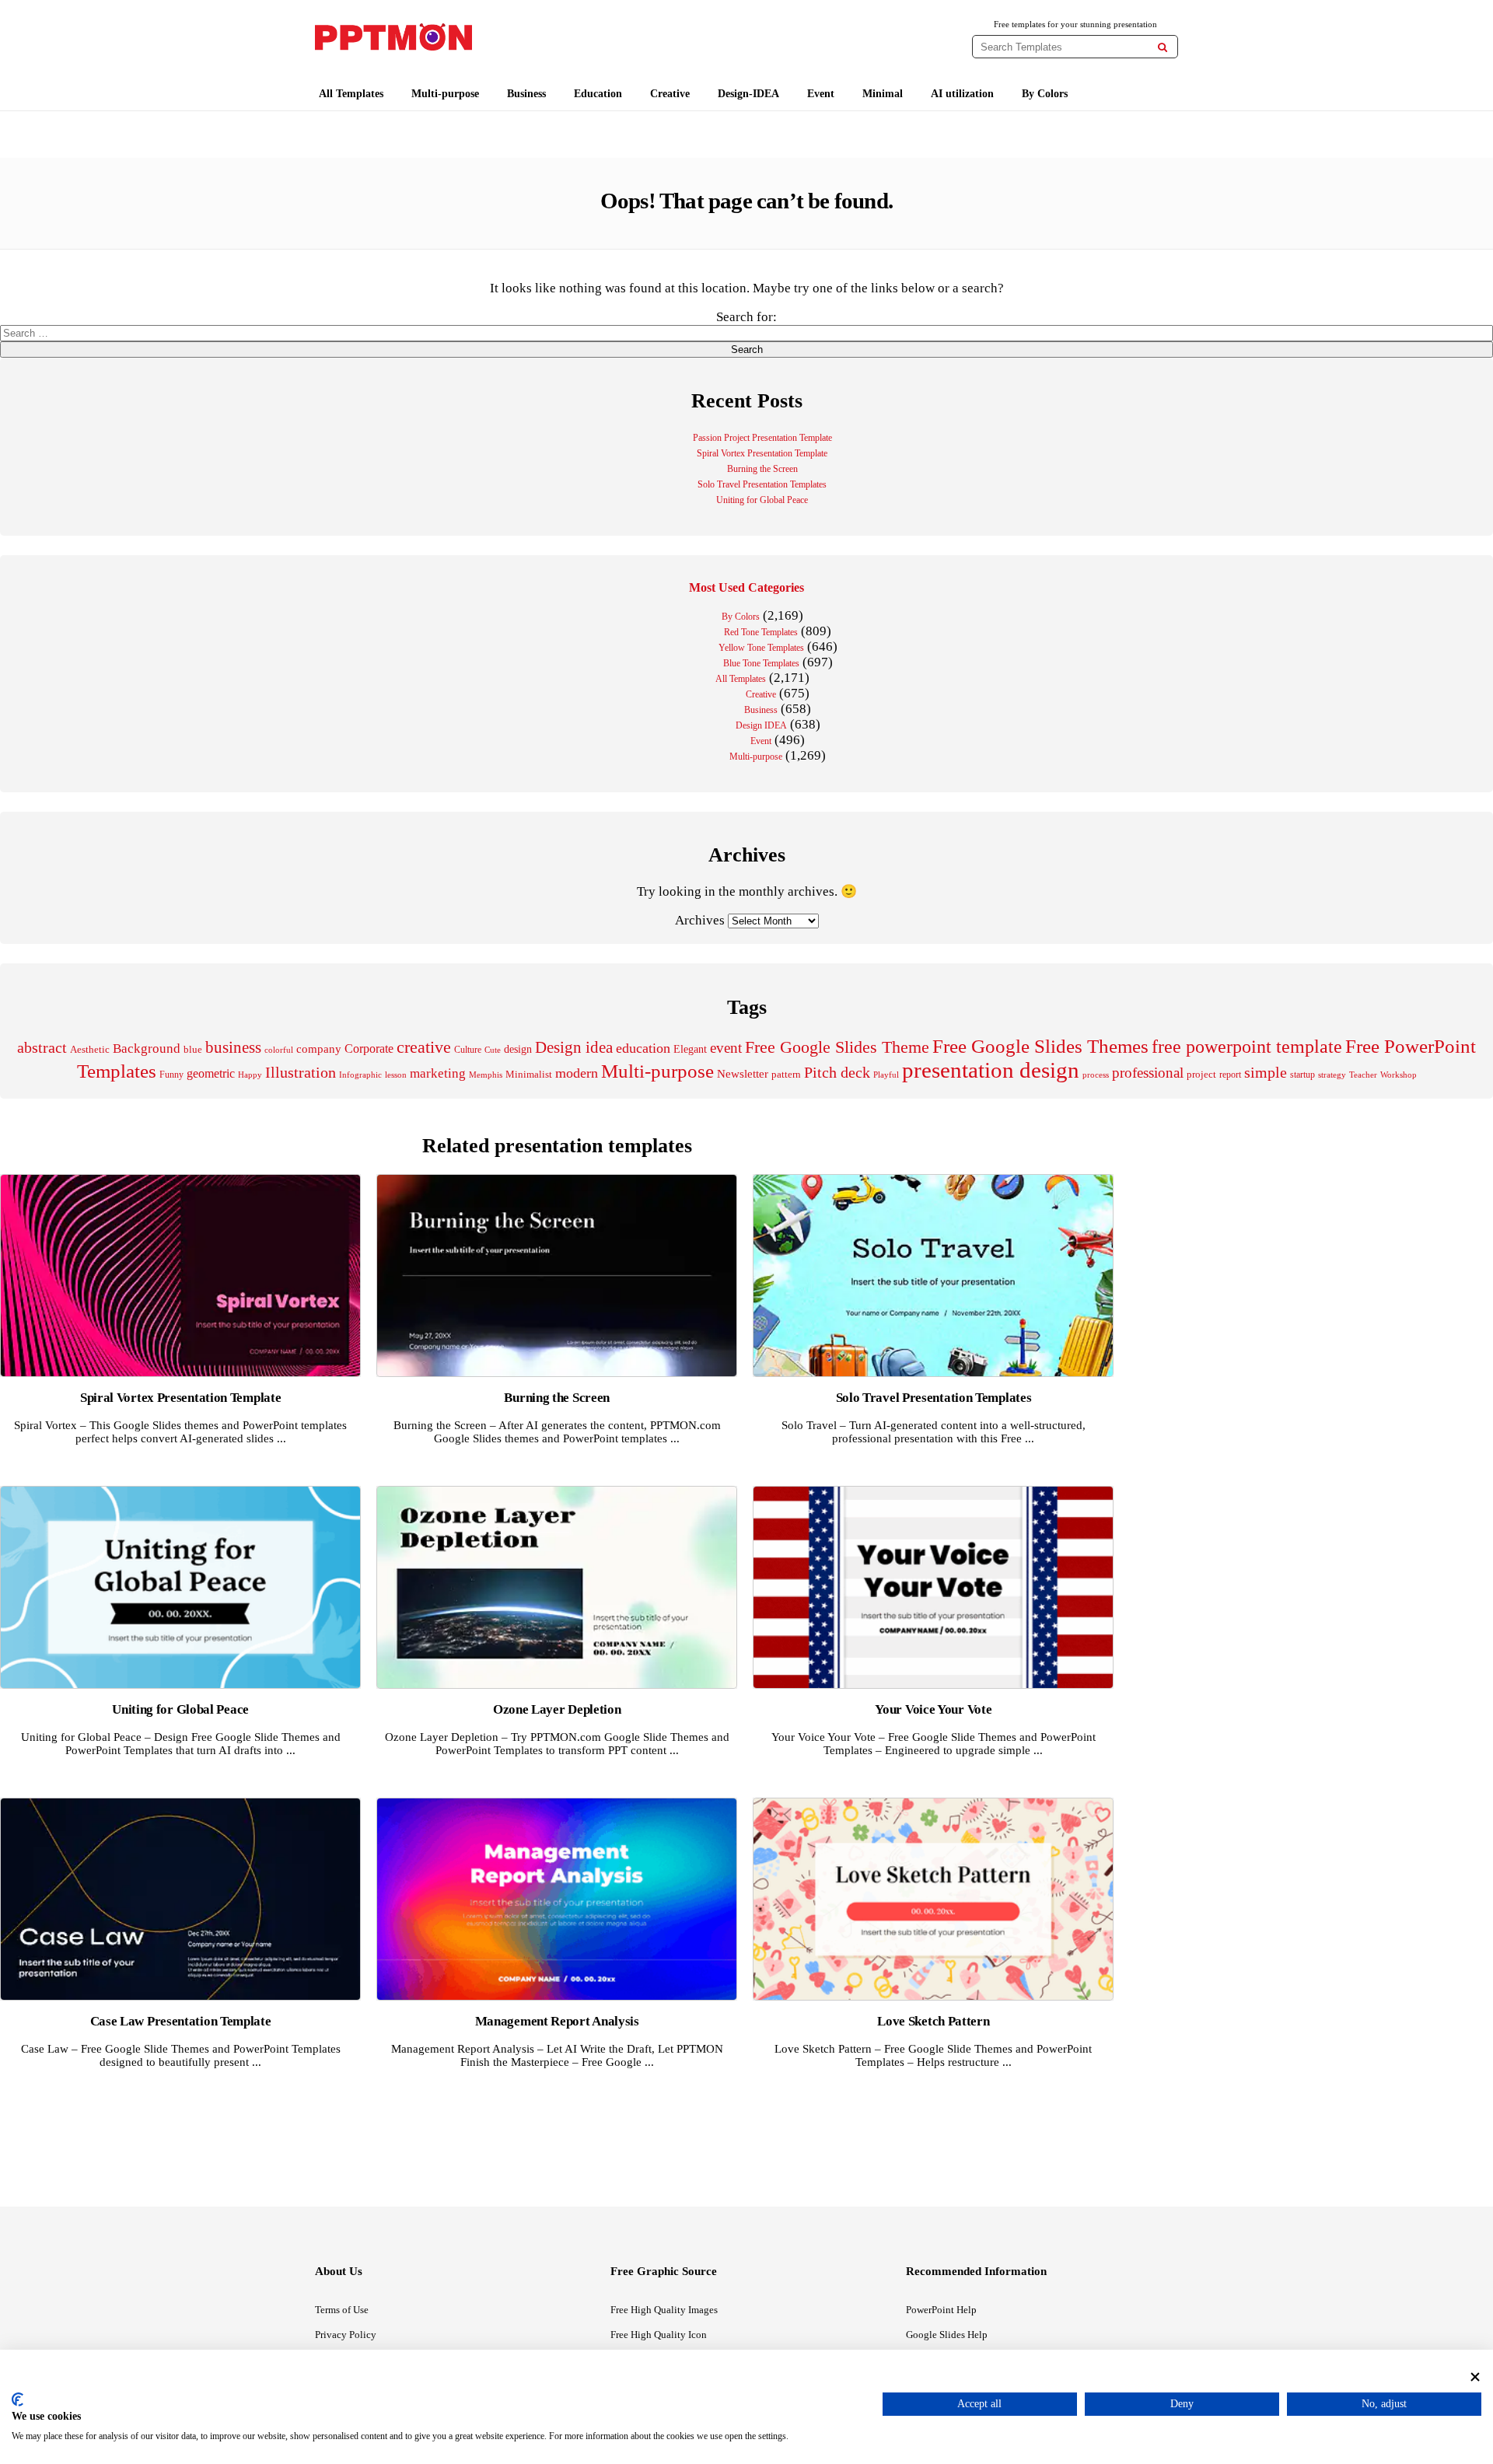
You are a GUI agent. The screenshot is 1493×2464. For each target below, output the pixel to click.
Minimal (883, 94)
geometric (211, 1073)
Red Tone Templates (761, 632)
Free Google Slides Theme (837, 1047)
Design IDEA (761, 725)
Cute (493, 1050)
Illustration (301, 1072)
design (518, 1049)
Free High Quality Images (664, 2310)
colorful (279, 1050)
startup (1302, 1075)
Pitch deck (837, 1072)
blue (193, 1050)
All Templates (351, 94)
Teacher (1363, 1075)
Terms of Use (342, 2310)
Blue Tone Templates (761, 663)
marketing (438, 1073)
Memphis (486, 1075)
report (1230, 1075)
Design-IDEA (748, 94)
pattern (786, 1074)
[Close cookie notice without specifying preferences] (1475, 2377)
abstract (42, 1048)
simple (1266, 1073)
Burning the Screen (762, 469)
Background (147, 1049)
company (319, 1049)
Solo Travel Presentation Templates (762, 484)
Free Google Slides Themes (1040, 1046)
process (1096, 1075)
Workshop (1399, 1075)
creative (424, 1047)
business (233, 1047)
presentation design (991, 1070)
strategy (1332, 1075)
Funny (171, 1075)
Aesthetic (90, 1049)
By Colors (1045, 94)
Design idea (574, 1047)
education (643, 1048)
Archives (700, 920)
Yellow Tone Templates (761, 648)
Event (821, 94)
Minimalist (529, 1075)
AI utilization (962, 94)
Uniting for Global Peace (762, 500)
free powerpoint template (1247, 1047)
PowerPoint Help (941, 2310)
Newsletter (743, 1074)
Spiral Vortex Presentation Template (762, 453)
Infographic (360, 1075)
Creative (670, 94)
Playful (886, 1075)
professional (1148, 1073)
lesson (396, 1075)
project (1201, 1074)
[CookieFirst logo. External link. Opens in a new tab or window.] (17, 2399)
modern (577, 1073)
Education (598, 94)
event (726, 1048)
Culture (468, 1050)
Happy (250, 1075)
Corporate (369, 1049)
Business (526, 94)
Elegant (690, 1049)
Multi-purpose (445, 94)
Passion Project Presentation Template (762, 438)
